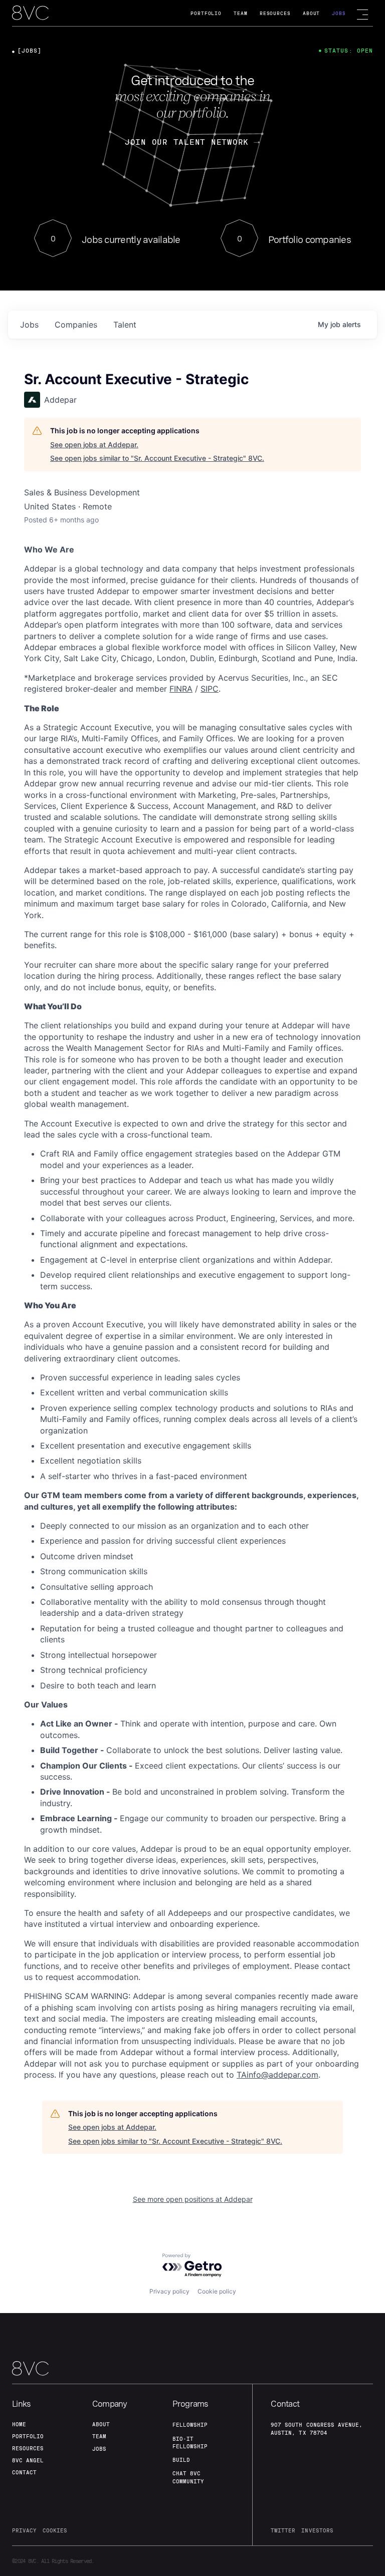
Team (241, 13)
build (181, 2460)
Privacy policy (169, 2291)
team (99, 2436)
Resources (275, 13)
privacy (24, 2530)
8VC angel (28, 2460)
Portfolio (206, 13)
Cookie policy (217, 2291)
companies (76, 325)
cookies (55, 2530)
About (312, 13)
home (19, 2424)
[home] (30, 14)
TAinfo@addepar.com (277, 2075)
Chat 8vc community (188, 2477)
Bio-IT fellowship (190, 2443)
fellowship (190, 2425)
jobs (29, 325)
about (101, 2424)
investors (317, 2530)
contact (24, 2472)
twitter (283, 2530)
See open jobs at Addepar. (94, 445)
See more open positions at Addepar (193, 2199)
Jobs (339, 13)
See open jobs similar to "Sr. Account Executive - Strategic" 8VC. (157, 458)
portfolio (28, 2436)
